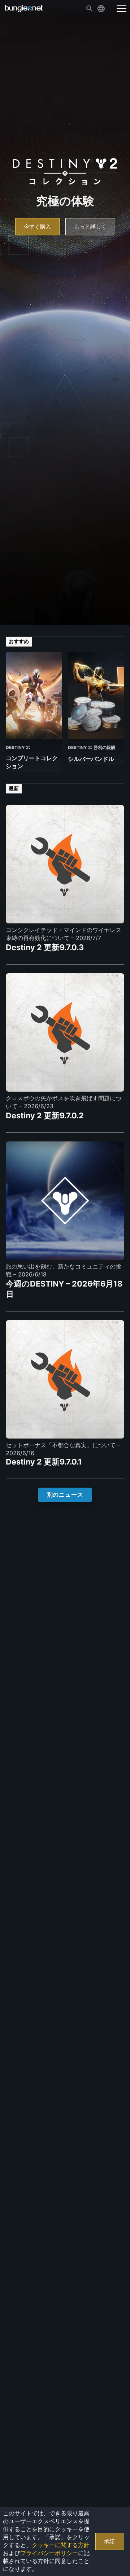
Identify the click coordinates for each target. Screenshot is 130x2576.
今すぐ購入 (37, 227)
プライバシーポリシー (49, 2553)
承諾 (109, 2541)
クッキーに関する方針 (61, 2545)
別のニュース (65, 1495)
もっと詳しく (90, 227)
